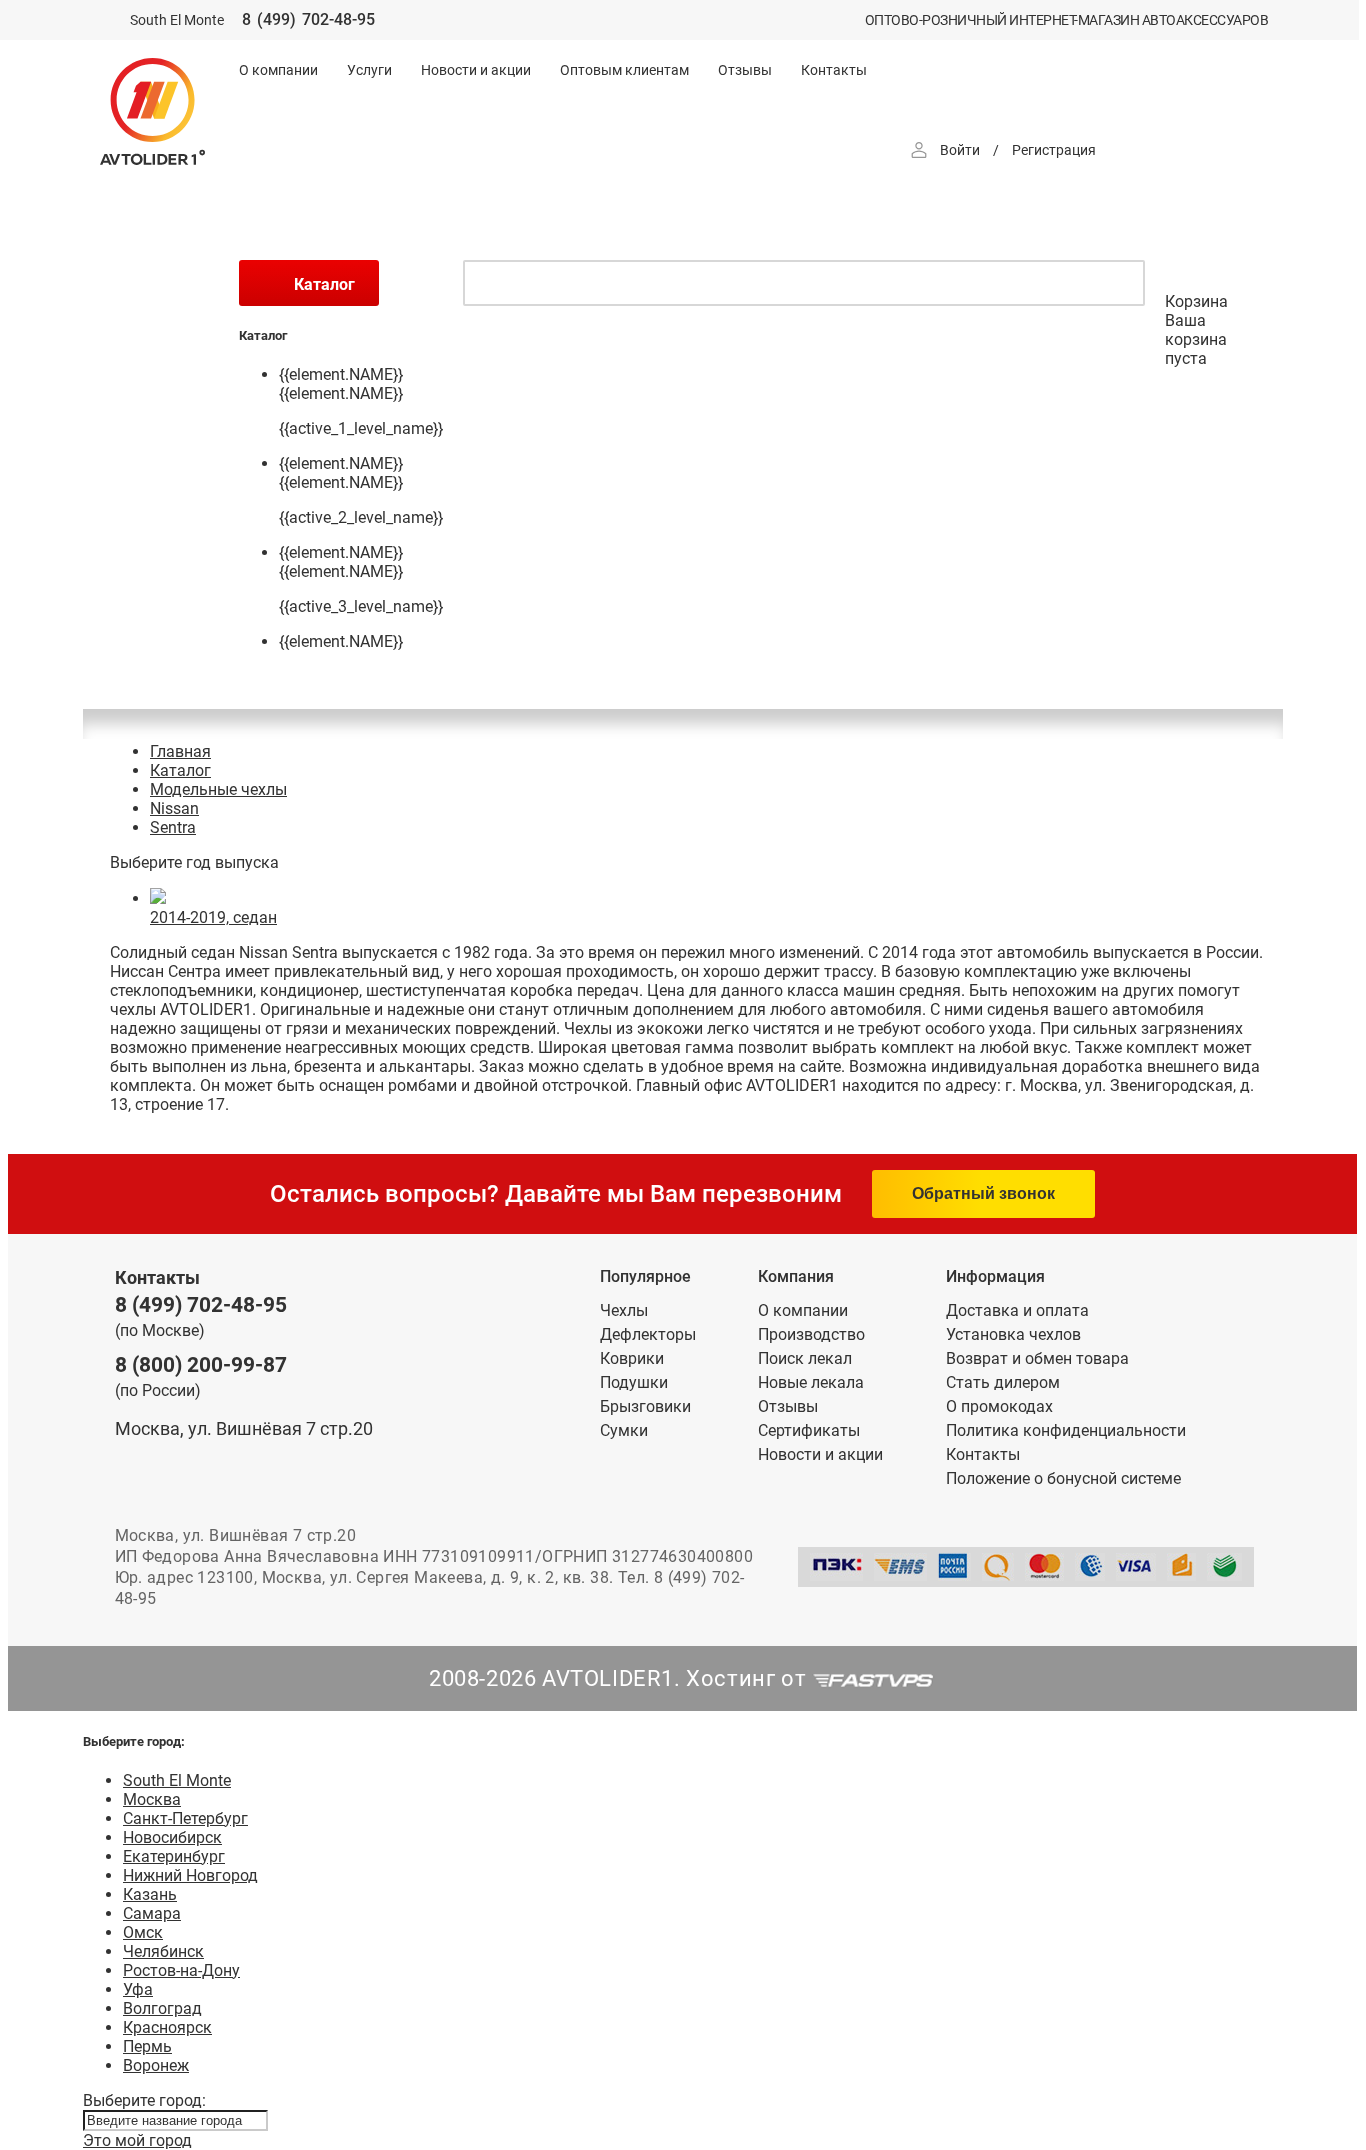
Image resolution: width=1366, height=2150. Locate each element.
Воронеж (156, 2065)
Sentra (173, 827)
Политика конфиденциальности (1066, 1430)
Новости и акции (476, 70)
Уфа (138, 1989)
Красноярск (167, 2027)
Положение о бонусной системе (1063, 1478)
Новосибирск (172, 1837)
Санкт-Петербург (185, 1818)
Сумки (624, 1430)
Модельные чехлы (218, 789)
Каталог (180, 770)
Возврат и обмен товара (1037, 1358)
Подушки (634, 1382)
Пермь (147, 2046)
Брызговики (645, 1406)
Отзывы (745, 70)
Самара (152, 1913)
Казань (150, 1894)
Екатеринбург (174, 1856)
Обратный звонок (983, 1193)
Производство (811, 1334)
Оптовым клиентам (624, 70)
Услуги (369, 70)
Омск (143, 1932)
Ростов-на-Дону (181, 1970)
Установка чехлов (1013, 1334)
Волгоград (162, 2008)
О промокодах (999, 1406)
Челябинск (163, 1951)
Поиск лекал (805, 1358)
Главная (180, 751)
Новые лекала (811, 1382)
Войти (960, 150)
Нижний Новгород (190, 1875)
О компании (278, 70)
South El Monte (177, 1780)
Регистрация (1054, 150)
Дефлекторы (648, 1334)
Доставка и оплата (1017, 1310)
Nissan (174, 808)
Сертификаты (809, 1430)
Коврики (632, 1358)
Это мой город (137, 2140)
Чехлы (624, 1310)
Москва (152, 1799)
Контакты (834, 70)
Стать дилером (1003, 1382)
